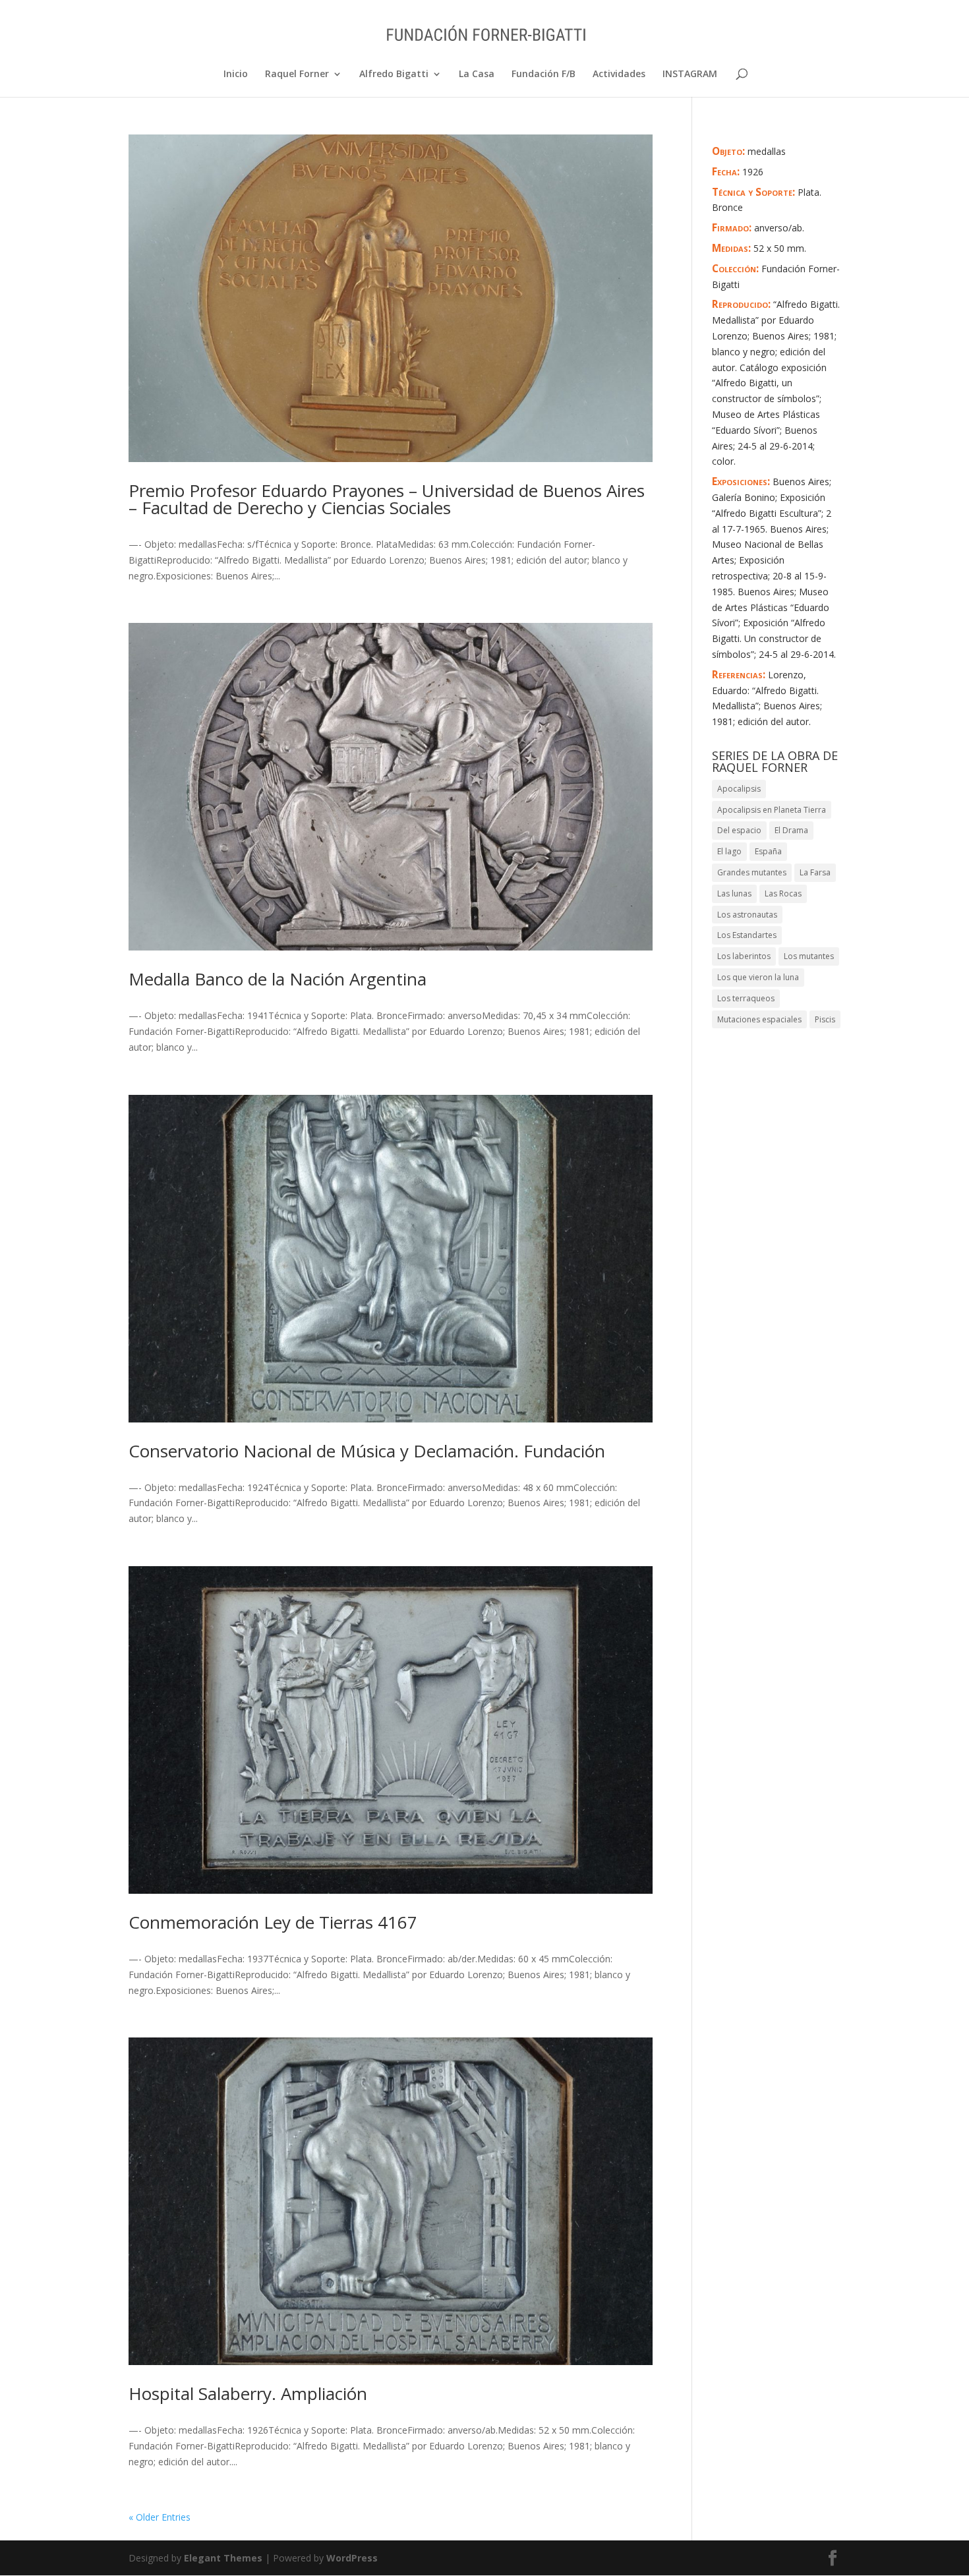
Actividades (619, 74)
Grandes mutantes (752, 872)
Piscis (825, 1019)
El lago (729, 851)
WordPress (352, 2558)
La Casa (477, 74)
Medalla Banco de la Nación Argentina (278, 979)
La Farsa (815, 872)
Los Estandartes (747, 935)
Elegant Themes (223, 2558)
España (768, 851)
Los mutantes (809, 956)
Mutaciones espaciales (759, 1019)
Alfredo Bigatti (394, 74)
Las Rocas (783, 893)
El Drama (791, 830)
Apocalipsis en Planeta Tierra (772, 810)
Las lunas (734, 893)
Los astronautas (747, 915)
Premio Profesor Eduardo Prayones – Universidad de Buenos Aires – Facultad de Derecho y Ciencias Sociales (387, 499)
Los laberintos (744, 956)
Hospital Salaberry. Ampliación (248, 2393)
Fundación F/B (543, 74)
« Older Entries (160, 2517)
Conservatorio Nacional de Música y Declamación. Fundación (367, 1451)
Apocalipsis (739, 789)
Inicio (236, 74)
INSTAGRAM (690, 74)
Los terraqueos (746, 998)
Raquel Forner (297, 74)
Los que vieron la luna (758, 977)
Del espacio (739, 830)
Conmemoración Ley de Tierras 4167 (273, 1922)
